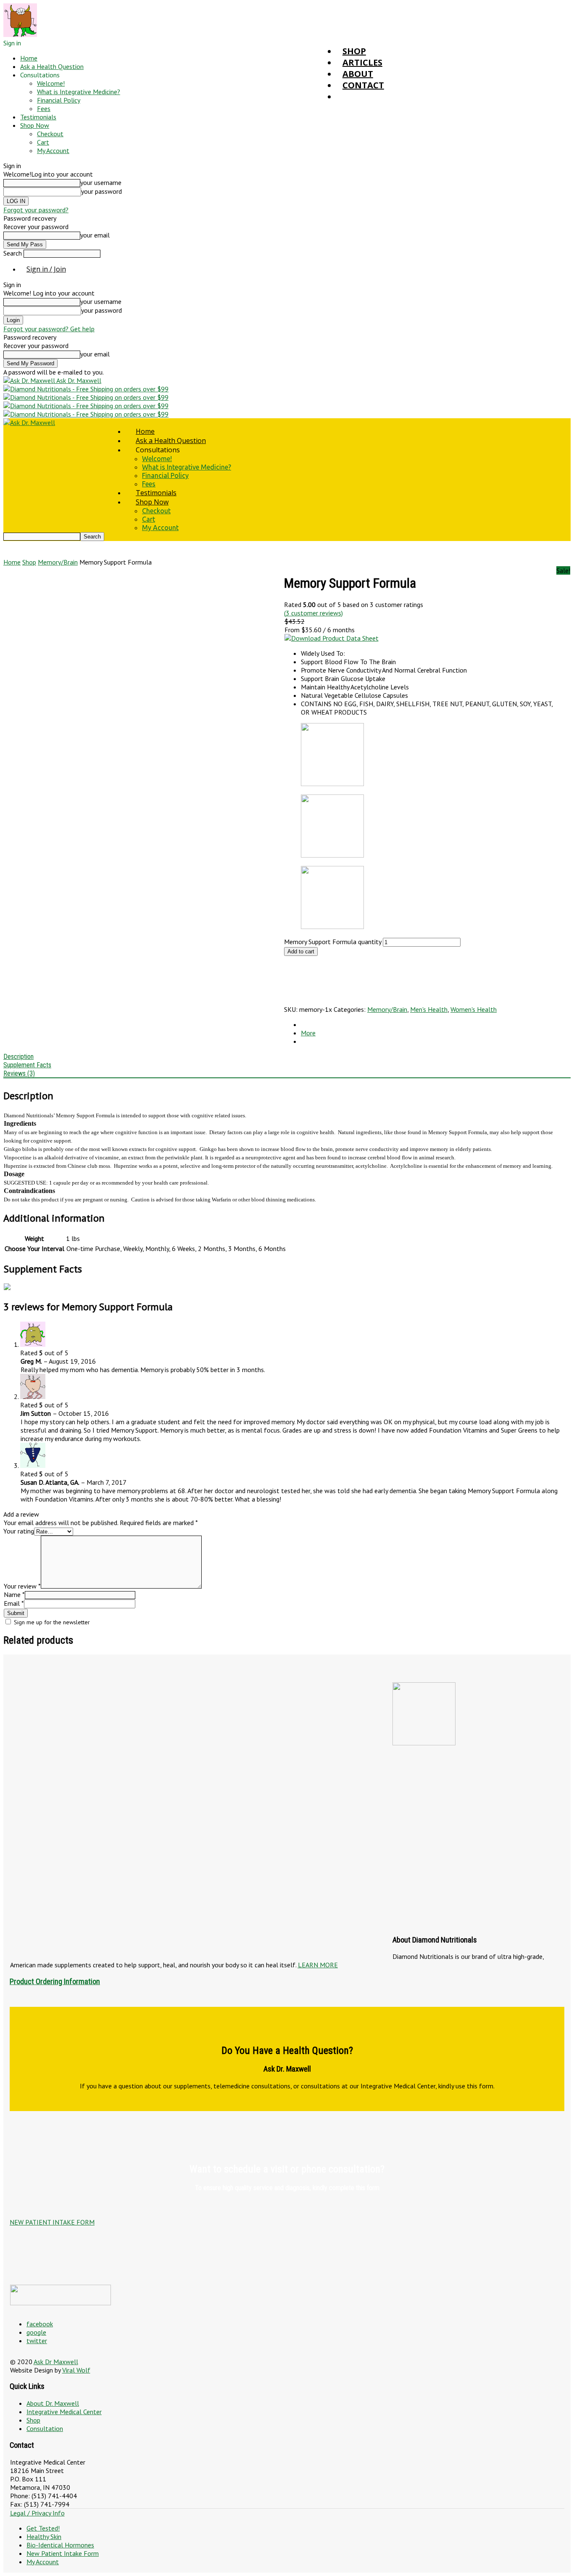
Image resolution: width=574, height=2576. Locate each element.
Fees (44, 108)
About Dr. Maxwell (53, 2403)
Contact (363, 85)
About (358, 74)
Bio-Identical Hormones (60, 2545)
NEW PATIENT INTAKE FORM (52, 2222)
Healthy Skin (44, 2536)
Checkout (50, 134)
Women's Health (474, 1009)
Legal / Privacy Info (37, 2513)
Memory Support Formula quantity (333, 942)
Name (14, 1594)
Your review (22, 1586)
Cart (43, 142)
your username (101, 182)
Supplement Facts (27, 1065)
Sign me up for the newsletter (51, 1622)
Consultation (45, 2428)
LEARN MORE (318, 1965)
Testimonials (38, 117)
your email (95, 235)
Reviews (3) (19, 1073)
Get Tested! (43, 2528)
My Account (53, 150)
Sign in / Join (46, 269)
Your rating (19, 1531)
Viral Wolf (76, 2370)
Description (18, 1057)
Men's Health (429, 1009)
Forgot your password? (36, 210)
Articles (362, 62)
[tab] (287, 1065)
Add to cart (301, 951)
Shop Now (35, 125)
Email (14, 1603)
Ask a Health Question (52, 66)
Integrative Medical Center (64, 2412)
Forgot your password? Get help (49, 329)
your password (101, 191)
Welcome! (51, 83)
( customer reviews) (313, 613)
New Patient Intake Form (63, 2553)
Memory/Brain (58, 562)
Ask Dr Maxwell (56, 2362)
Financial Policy (59, 100)
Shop (354, 51)
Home (29, 58)
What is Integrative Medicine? (79, 92)
